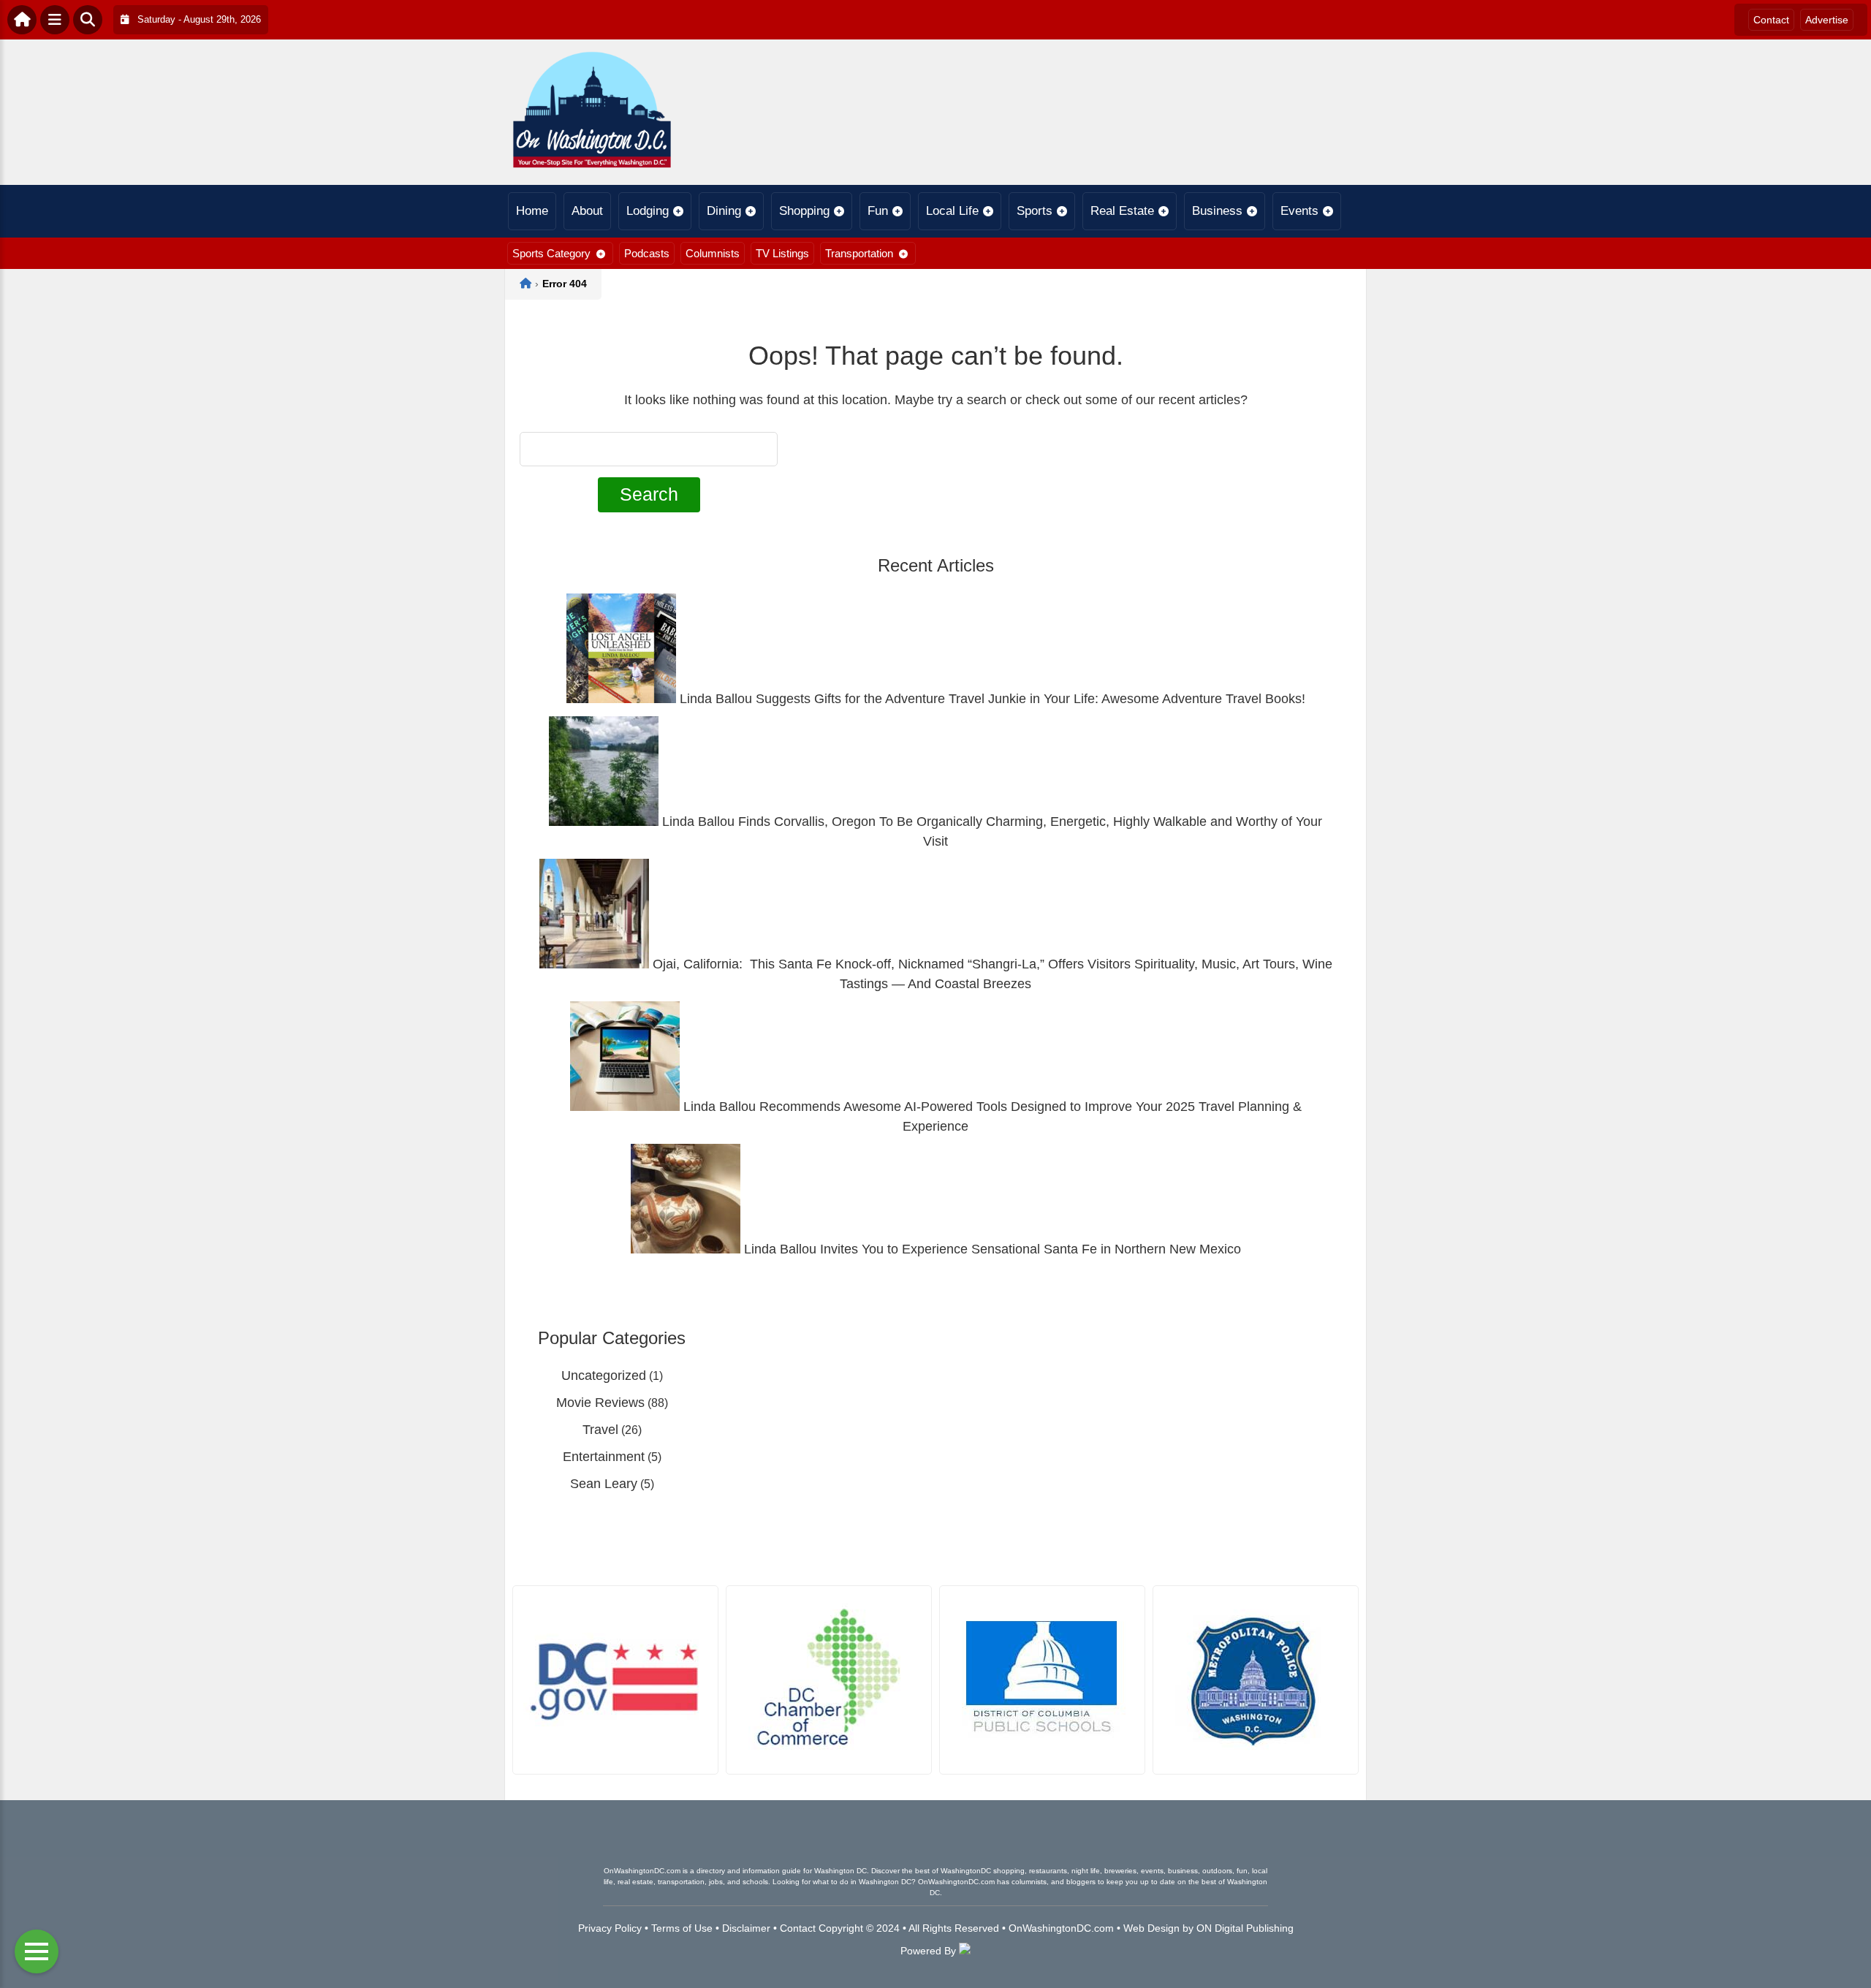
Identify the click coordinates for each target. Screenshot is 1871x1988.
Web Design (1151, 1928)
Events (1299, 211)
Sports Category (551, 253)
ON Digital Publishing (1245, 1928)
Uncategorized (604, 1376)
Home (532, 211)
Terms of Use (682, 1928)
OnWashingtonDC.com (1061, 1928)
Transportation (859, 253)
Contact (1771, 20)
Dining (724, 211)
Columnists (713, 253)
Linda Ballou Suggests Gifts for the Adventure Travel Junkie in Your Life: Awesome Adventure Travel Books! (991, 699)
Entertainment (604, 1457)
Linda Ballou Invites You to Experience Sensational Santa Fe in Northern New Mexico (991, 1249)
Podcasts (647, 253)
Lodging (648, 211)
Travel (600, 1430)
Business (1217, 211)
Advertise (1827, 20)
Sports (1035, 211)
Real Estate (1122, 211)
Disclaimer (746, 1928)
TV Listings (782, 253)
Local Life (952, 211)
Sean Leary (604, 1484)
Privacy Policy (610, 1928)
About (587, 211)
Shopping (804, 211)
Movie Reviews (600, 1403)
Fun (878, 211)
